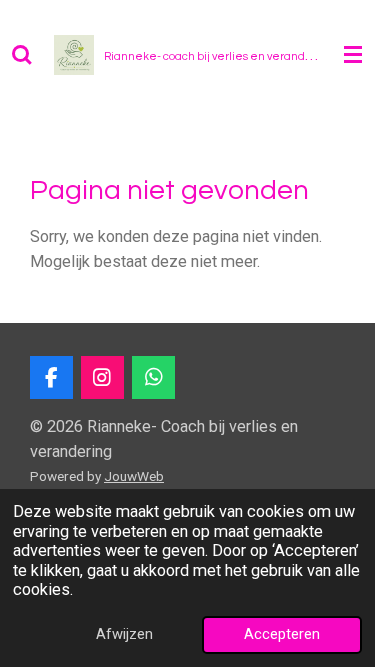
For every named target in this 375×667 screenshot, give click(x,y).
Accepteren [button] (282, 634)
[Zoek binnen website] (22, 55)
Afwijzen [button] (124, 634)
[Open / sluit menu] (353, 55)
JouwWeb (134, 476)
